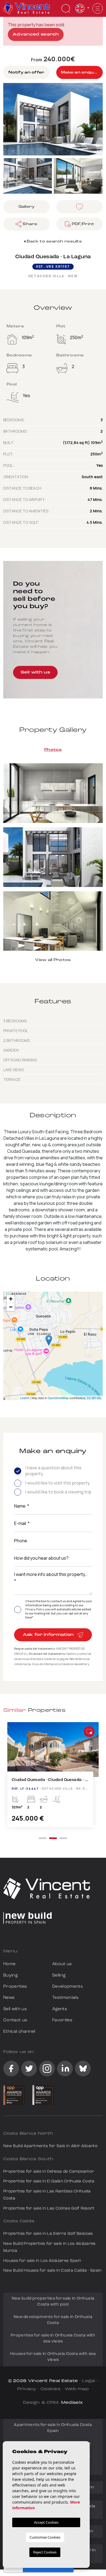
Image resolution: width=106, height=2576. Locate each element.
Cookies (50, 2389)
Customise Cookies (45, 2537)
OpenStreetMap (58, 1398)
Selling (59, 1975)
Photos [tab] (53, 750)
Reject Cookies (45, 2552)
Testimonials (65, 1998)
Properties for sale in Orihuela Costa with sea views (53, 2339)
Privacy (27, 2389)
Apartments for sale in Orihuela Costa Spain (53, 2428)
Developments (68, 1987)
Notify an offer (26, 73)
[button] (26, 224)
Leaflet (25, 1398)
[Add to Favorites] (89, 1732)
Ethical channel (19, 2032)
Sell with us (35, 673)
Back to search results (54, 242)
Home (9, 1964)
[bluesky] (83, 2069)
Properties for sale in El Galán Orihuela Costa (49, 2181)
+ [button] (11, 1299)
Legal (89, 2381)
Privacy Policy (35, 1609)
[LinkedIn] (65, 2069)
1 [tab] (43, 1838)
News (9, 1998)
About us (62, 1964)
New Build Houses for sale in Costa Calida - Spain (52, 2271)
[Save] (79, 207)
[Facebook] (11, 2069)
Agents (60, 2009)
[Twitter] (29, 2069)
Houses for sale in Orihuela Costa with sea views (53, 2357)
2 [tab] (53, 1838)
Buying (10, 1975)
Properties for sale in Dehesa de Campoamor (49, 2172)
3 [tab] (63, 1838)
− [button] (11, 1307)
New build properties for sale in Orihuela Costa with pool (53, 2302)
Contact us (15, 2020)
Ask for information (49, 1635)
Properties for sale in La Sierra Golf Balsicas (48, 2234)
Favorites (62, 2020)
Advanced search (36, 35)
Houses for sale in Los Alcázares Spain (42, 2261)
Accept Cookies (46, 2522)
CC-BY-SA (94, 1398)
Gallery (27, 207)
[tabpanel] (53, 1777)
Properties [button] (15, 1987)
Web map (77, 2389)
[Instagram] (47, 2069)
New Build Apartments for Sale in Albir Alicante (50, 2146)
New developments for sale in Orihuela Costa (53, 2320)
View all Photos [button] (53, 960)
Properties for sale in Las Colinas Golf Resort (49, 2209)
